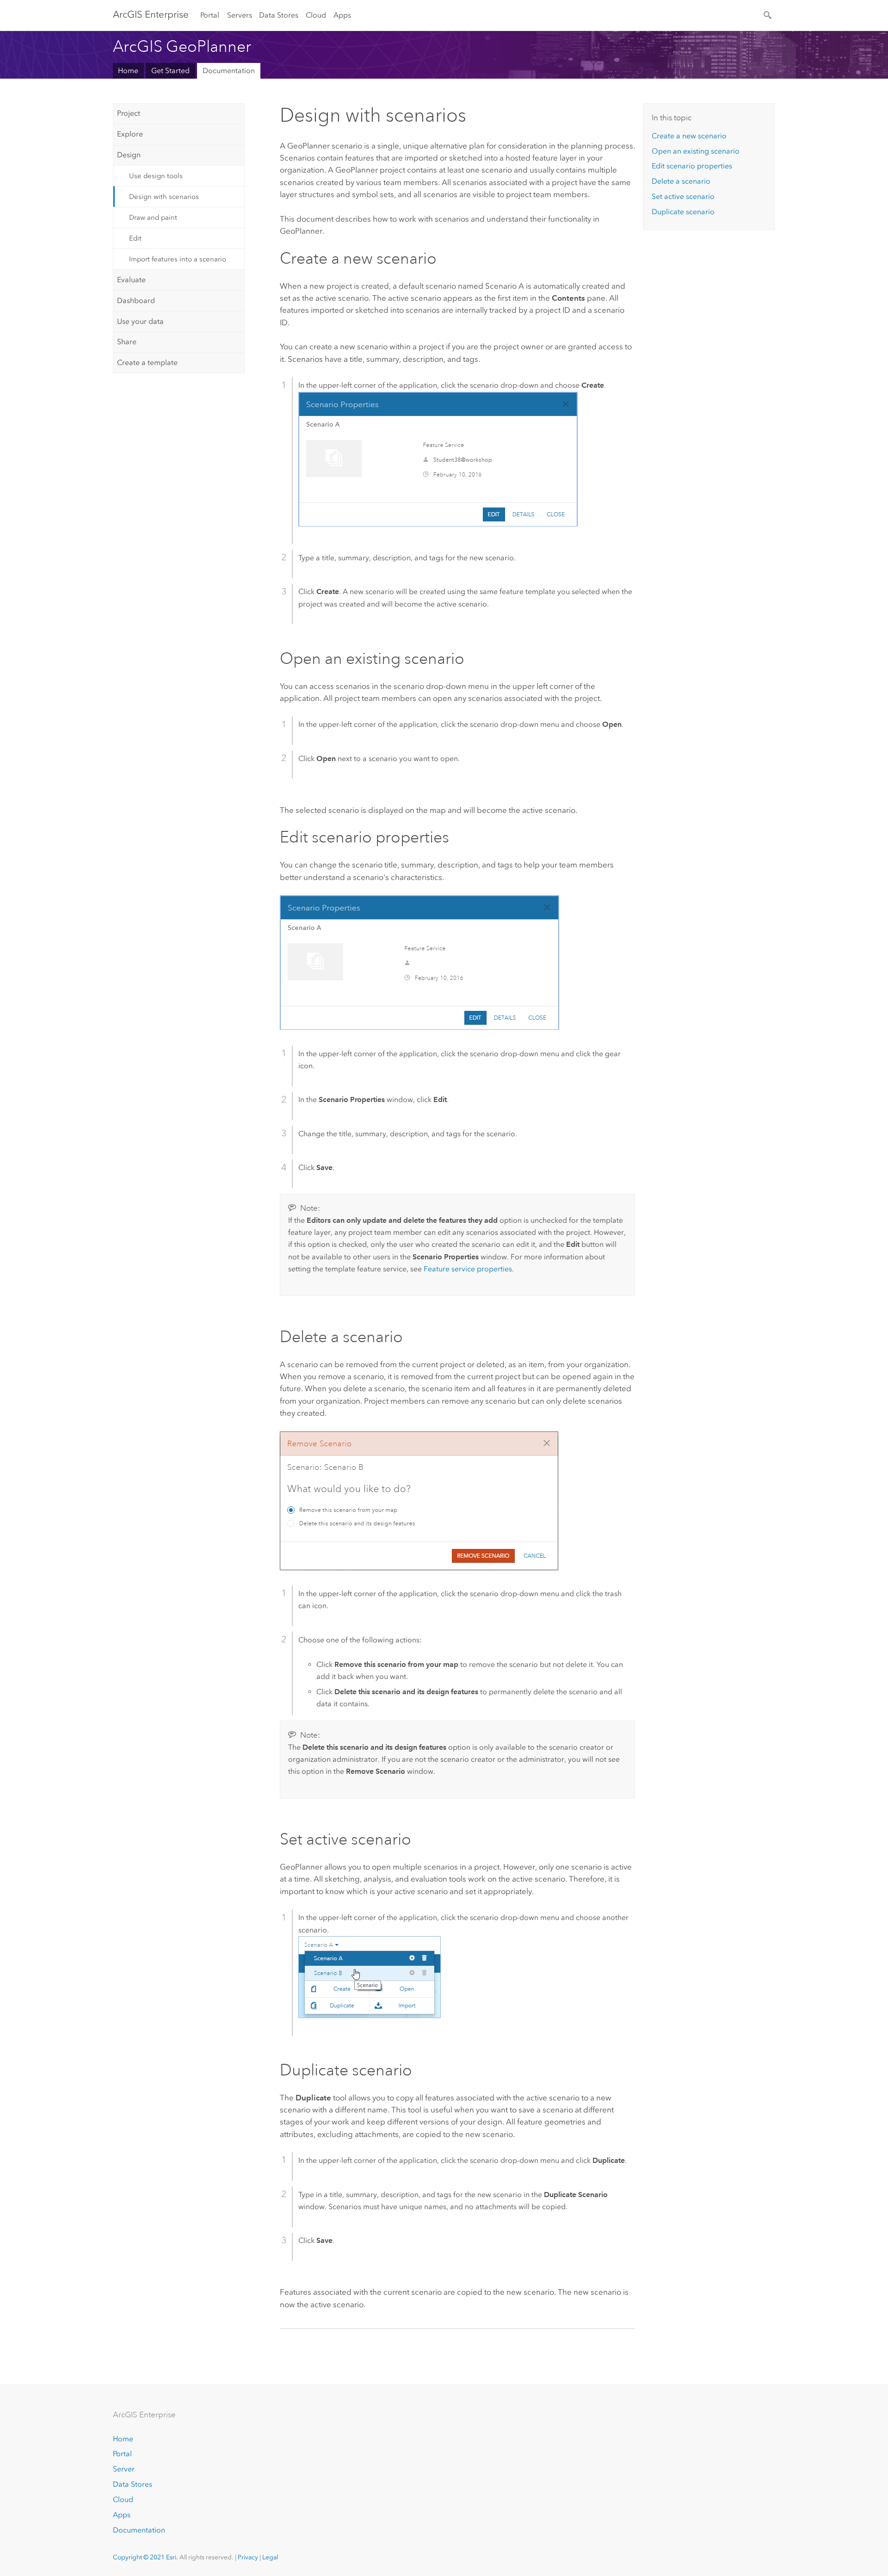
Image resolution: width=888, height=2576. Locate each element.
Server (124, 2469)
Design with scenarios (164, 197)
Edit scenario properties (692, 166)
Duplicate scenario (683, 212)
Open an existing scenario (696, 151)
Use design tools (156, 176)
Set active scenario (683, 196)
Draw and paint (153, 217)
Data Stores (279, 15)
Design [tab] (129, 155)
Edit (135, 238)
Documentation (229, 71)
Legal (270, 2557)
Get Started (170, 71)
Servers (240, 15)
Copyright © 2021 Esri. (145, 2557)
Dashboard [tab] (136, 300)
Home (128, 71)
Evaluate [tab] (131, 280)
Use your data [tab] (140, 321)
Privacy (248, 2557)
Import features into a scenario (178, 259)
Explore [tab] (130, 134)
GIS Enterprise (151, 14)
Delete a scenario (681, 181)
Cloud (316, 15)
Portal (210, 15)
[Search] (768, 14)
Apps (342, 15)
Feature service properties (468, 1269)
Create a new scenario (689, 136)
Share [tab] (127, 342)
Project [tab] (129, 113)
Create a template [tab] (147, 362)
